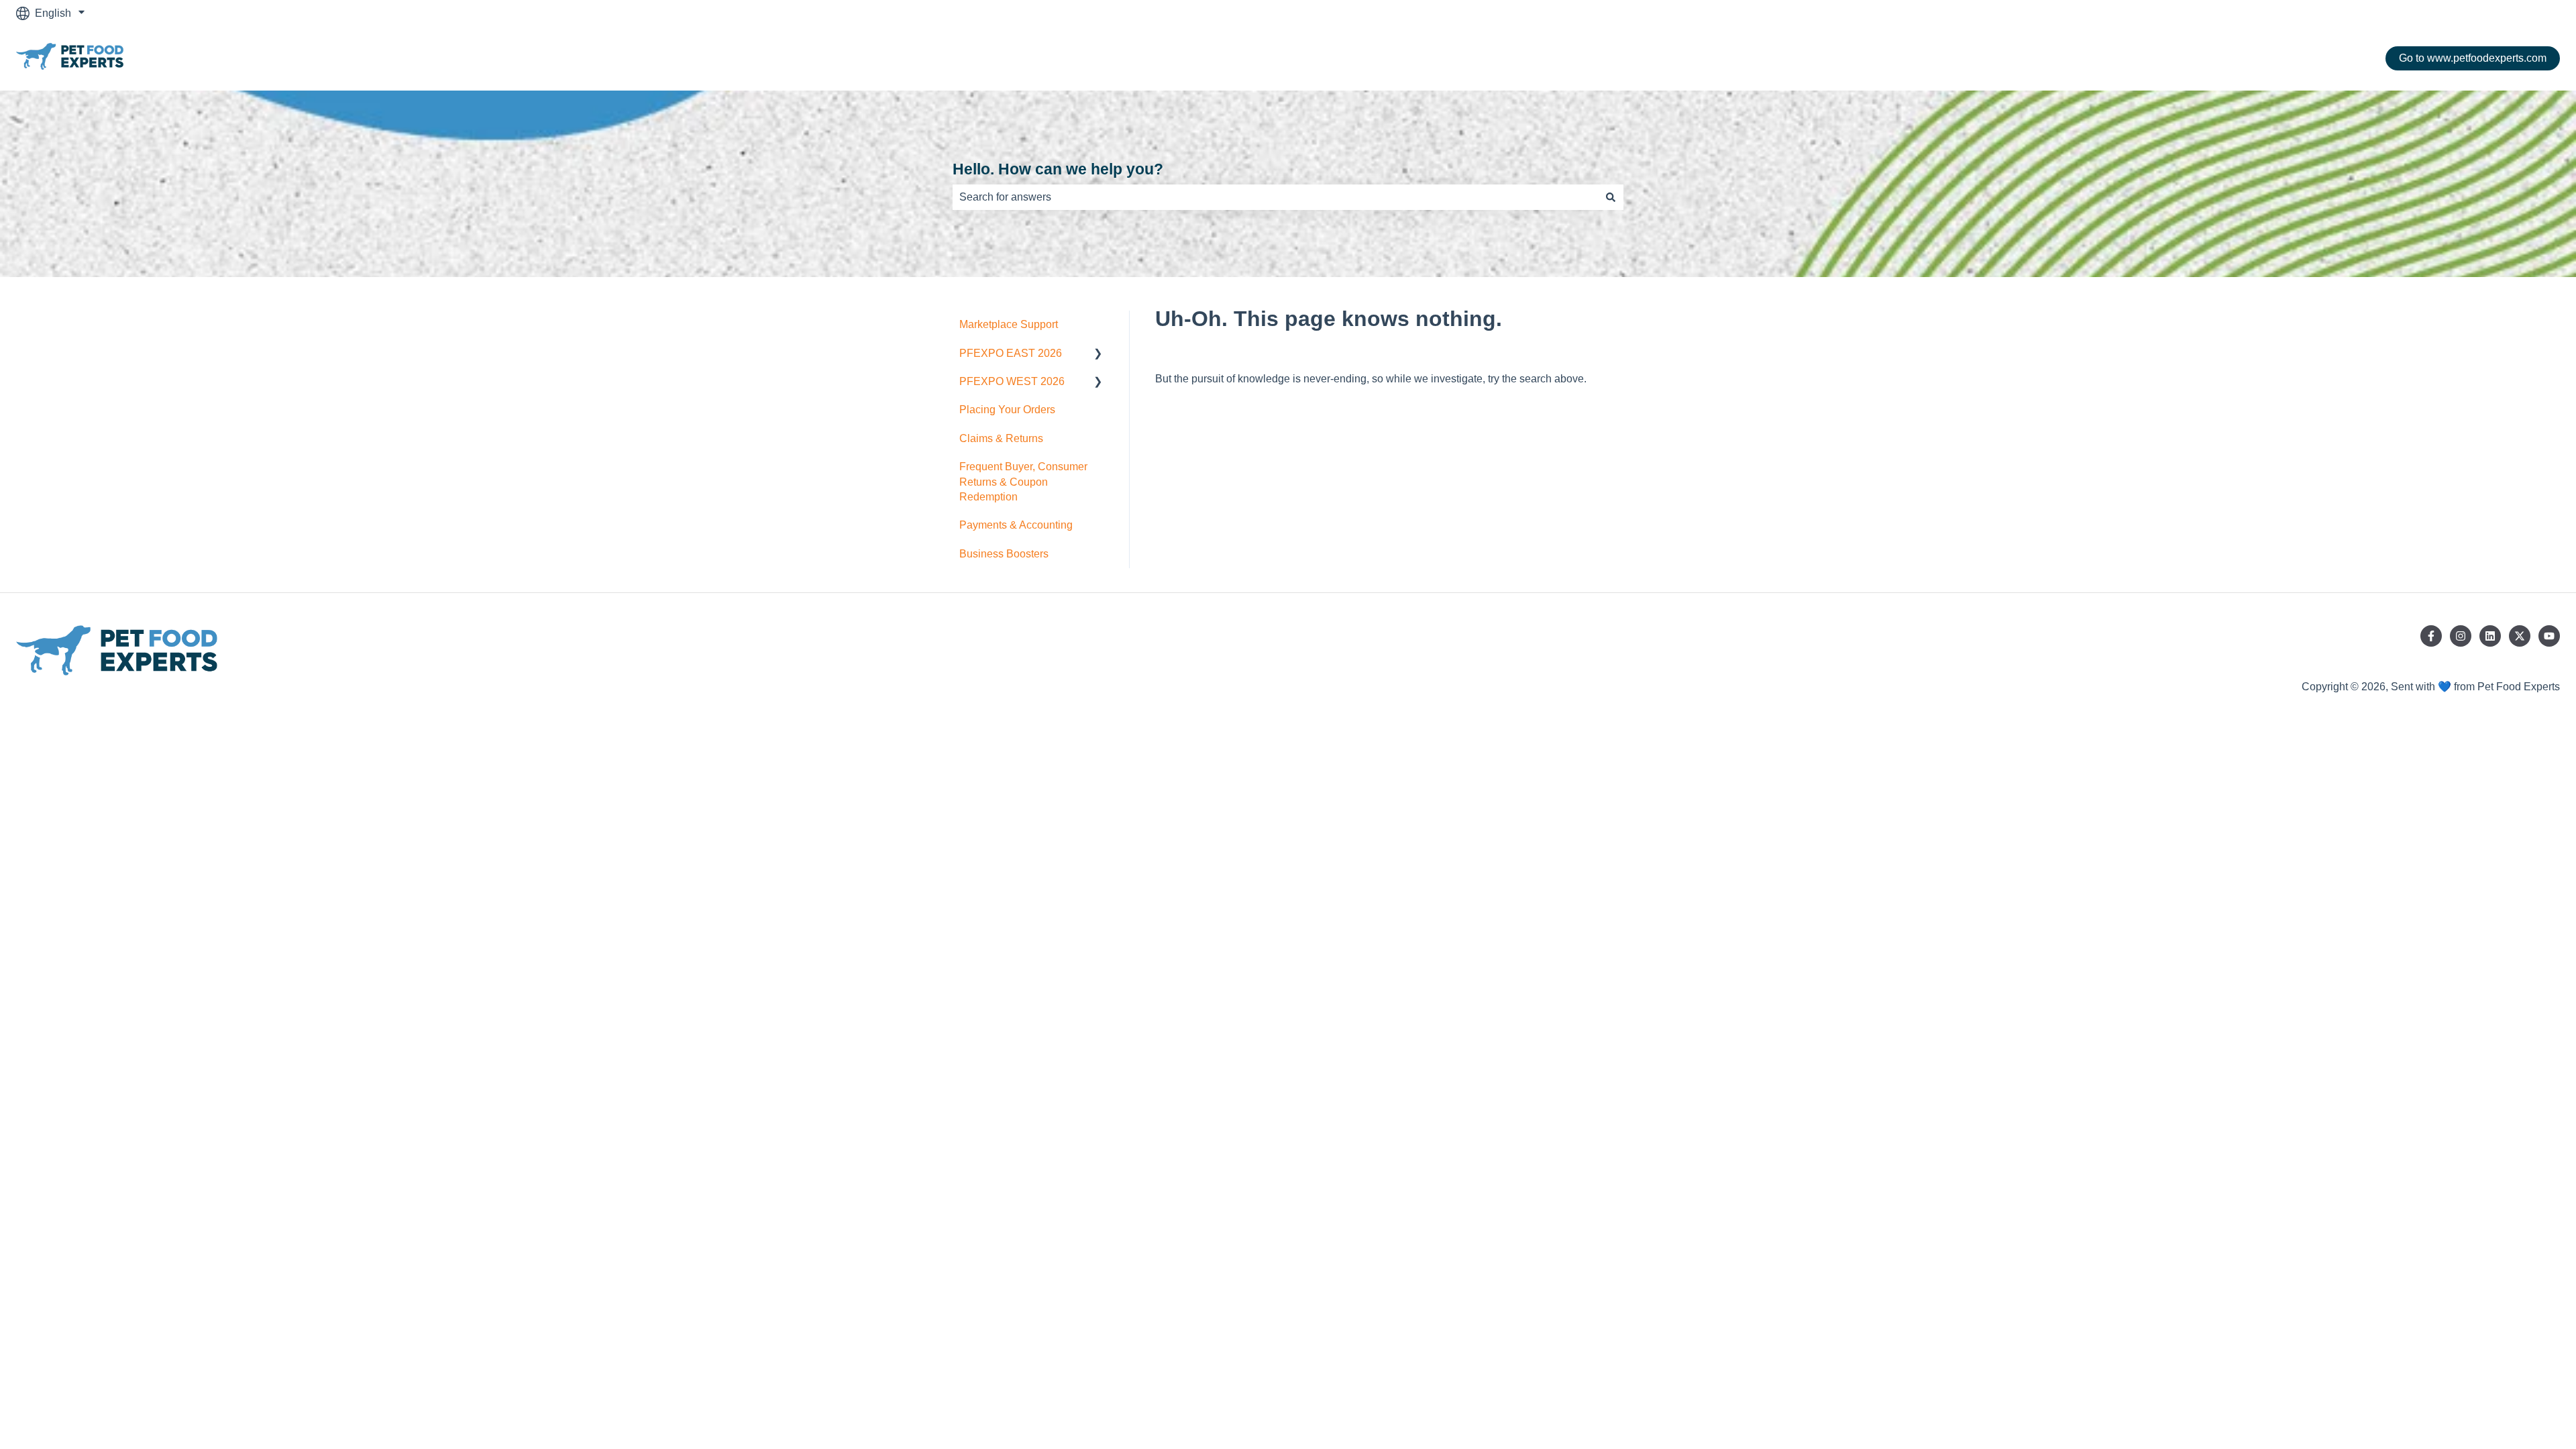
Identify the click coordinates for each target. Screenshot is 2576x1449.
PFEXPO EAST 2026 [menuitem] (1011, 353)
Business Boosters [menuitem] (1004, 554)
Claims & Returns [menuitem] (1001, 438)
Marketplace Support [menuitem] (1009, 324)
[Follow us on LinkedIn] (2490, 636)
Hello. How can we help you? (1058, 169)
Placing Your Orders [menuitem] (1007, 410)
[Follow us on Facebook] (2431, 636)
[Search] (1611, 197)
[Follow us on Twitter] (2520, 636)
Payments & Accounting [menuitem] (1016, 525)
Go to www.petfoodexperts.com (2473, 58)
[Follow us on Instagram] (2461, 636)
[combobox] (1275, 197)
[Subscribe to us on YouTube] (2549, 636)
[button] (1098, 355)
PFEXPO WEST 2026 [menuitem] (1012, 381)
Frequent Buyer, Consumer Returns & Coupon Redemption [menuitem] (1023, 482)
